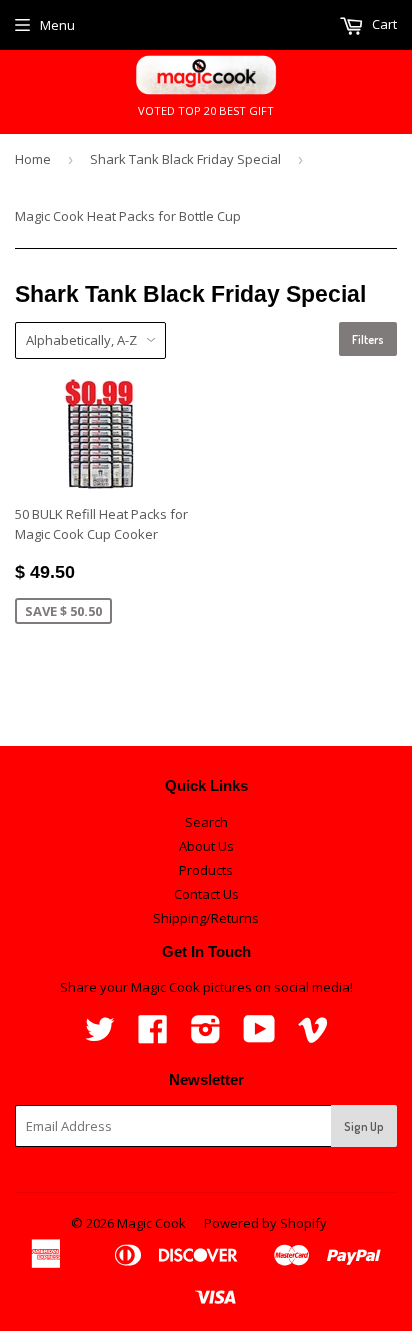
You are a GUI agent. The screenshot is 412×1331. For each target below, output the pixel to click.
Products (206, 870)
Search (206, 822)
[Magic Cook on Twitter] (100, 1036)
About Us (206, 846)
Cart (383, 24)
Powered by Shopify (265, 1223)
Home (33, 159)
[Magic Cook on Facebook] (153, 1036)
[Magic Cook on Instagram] (206, 1036)
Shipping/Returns (206, 918)
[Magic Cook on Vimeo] (313, 1036)
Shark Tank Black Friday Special (185, 159)
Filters (368, 339)
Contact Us (206, 894)
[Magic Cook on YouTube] (259, 1036)
